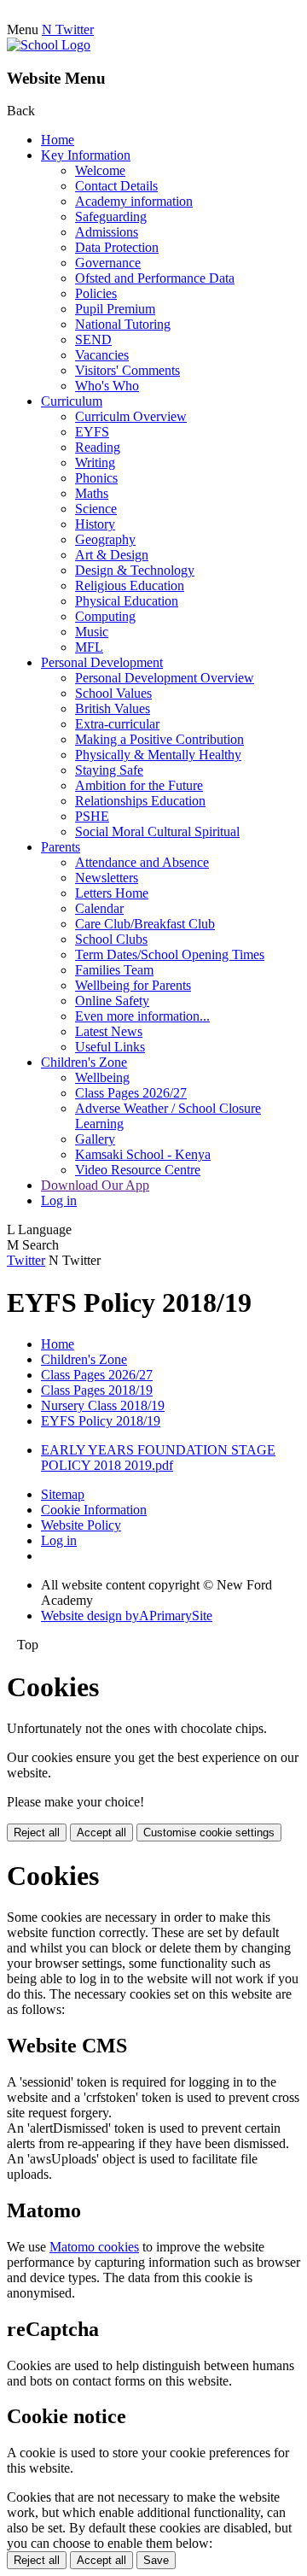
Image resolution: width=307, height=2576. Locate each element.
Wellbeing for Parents (133, 985)
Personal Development (102, 662)
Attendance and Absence (142, 862)
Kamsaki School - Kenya (143, 1154)
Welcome (100, 170)
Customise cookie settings (209, 1832)
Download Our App (95, 1185)
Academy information (134, 201)
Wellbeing (102, 1077)
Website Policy (81, 1525)
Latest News (109, 1031)
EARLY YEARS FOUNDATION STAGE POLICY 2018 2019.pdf (158, 1458)
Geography (105, 539)
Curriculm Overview (131, 416)
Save (156, 2560)
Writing (95, 463)
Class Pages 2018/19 (97, 1390)
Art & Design (112, 555)
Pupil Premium (115, 309)
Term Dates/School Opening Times (170, 954)
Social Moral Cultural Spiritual (157, 831)
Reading (98, 447)
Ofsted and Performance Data (155, 278)
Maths (92, 493)
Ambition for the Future (139, 785)
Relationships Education (140, 801)
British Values (113, 708)
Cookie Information (94, 1510)
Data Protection (117, 247)
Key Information (86, 155)
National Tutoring (123, 324)
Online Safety (112, 1001)
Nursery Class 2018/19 (103, 1405)
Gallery (95, 1139)
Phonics (96, 478)
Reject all (37, 1832)
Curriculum (72, 401)
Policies (96, 293)
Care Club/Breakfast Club (145, 924)
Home (58, 140)
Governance (108, 263)
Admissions (107, 232)
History (95, 524)
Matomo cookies (94, 2247)
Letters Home (112, 893)
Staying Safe (109, 770)
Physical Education (127, 601)
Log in (59, 1200)
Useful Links (110, 1047)
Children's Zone (84, 1062)
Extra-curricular (117, 724)
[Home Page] (49, 45)
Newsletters (107, 878)
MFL (89, 647)
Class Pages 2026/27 (131, 1093)
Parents (61, 847)
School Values (113, 693)
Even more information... (142, 1016)
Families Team (114, 970)
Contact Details (116, 186)
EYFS (92, 432)
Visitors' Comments (127, 370)
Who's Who (107, 386)
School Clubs (111, 939)
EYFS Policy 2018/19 (101, 1421)
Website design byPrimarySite (127, 1616)
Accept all (101, 1832)
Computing (105, 616)
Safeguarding (111, 217)
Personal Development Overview (165, 678)
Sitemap (63, 1494)
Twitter (26, 1260)
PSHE (92, 816)
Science (96, 509)
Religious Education (130, 585)
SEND (93, 340)
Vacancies (102, 355)
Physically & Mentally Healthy (158, 755)
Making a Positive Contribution (159, 739)
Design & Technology (135, 570)
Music (92, 632)
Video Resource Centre (138, 1170)
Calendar (99, 908)
